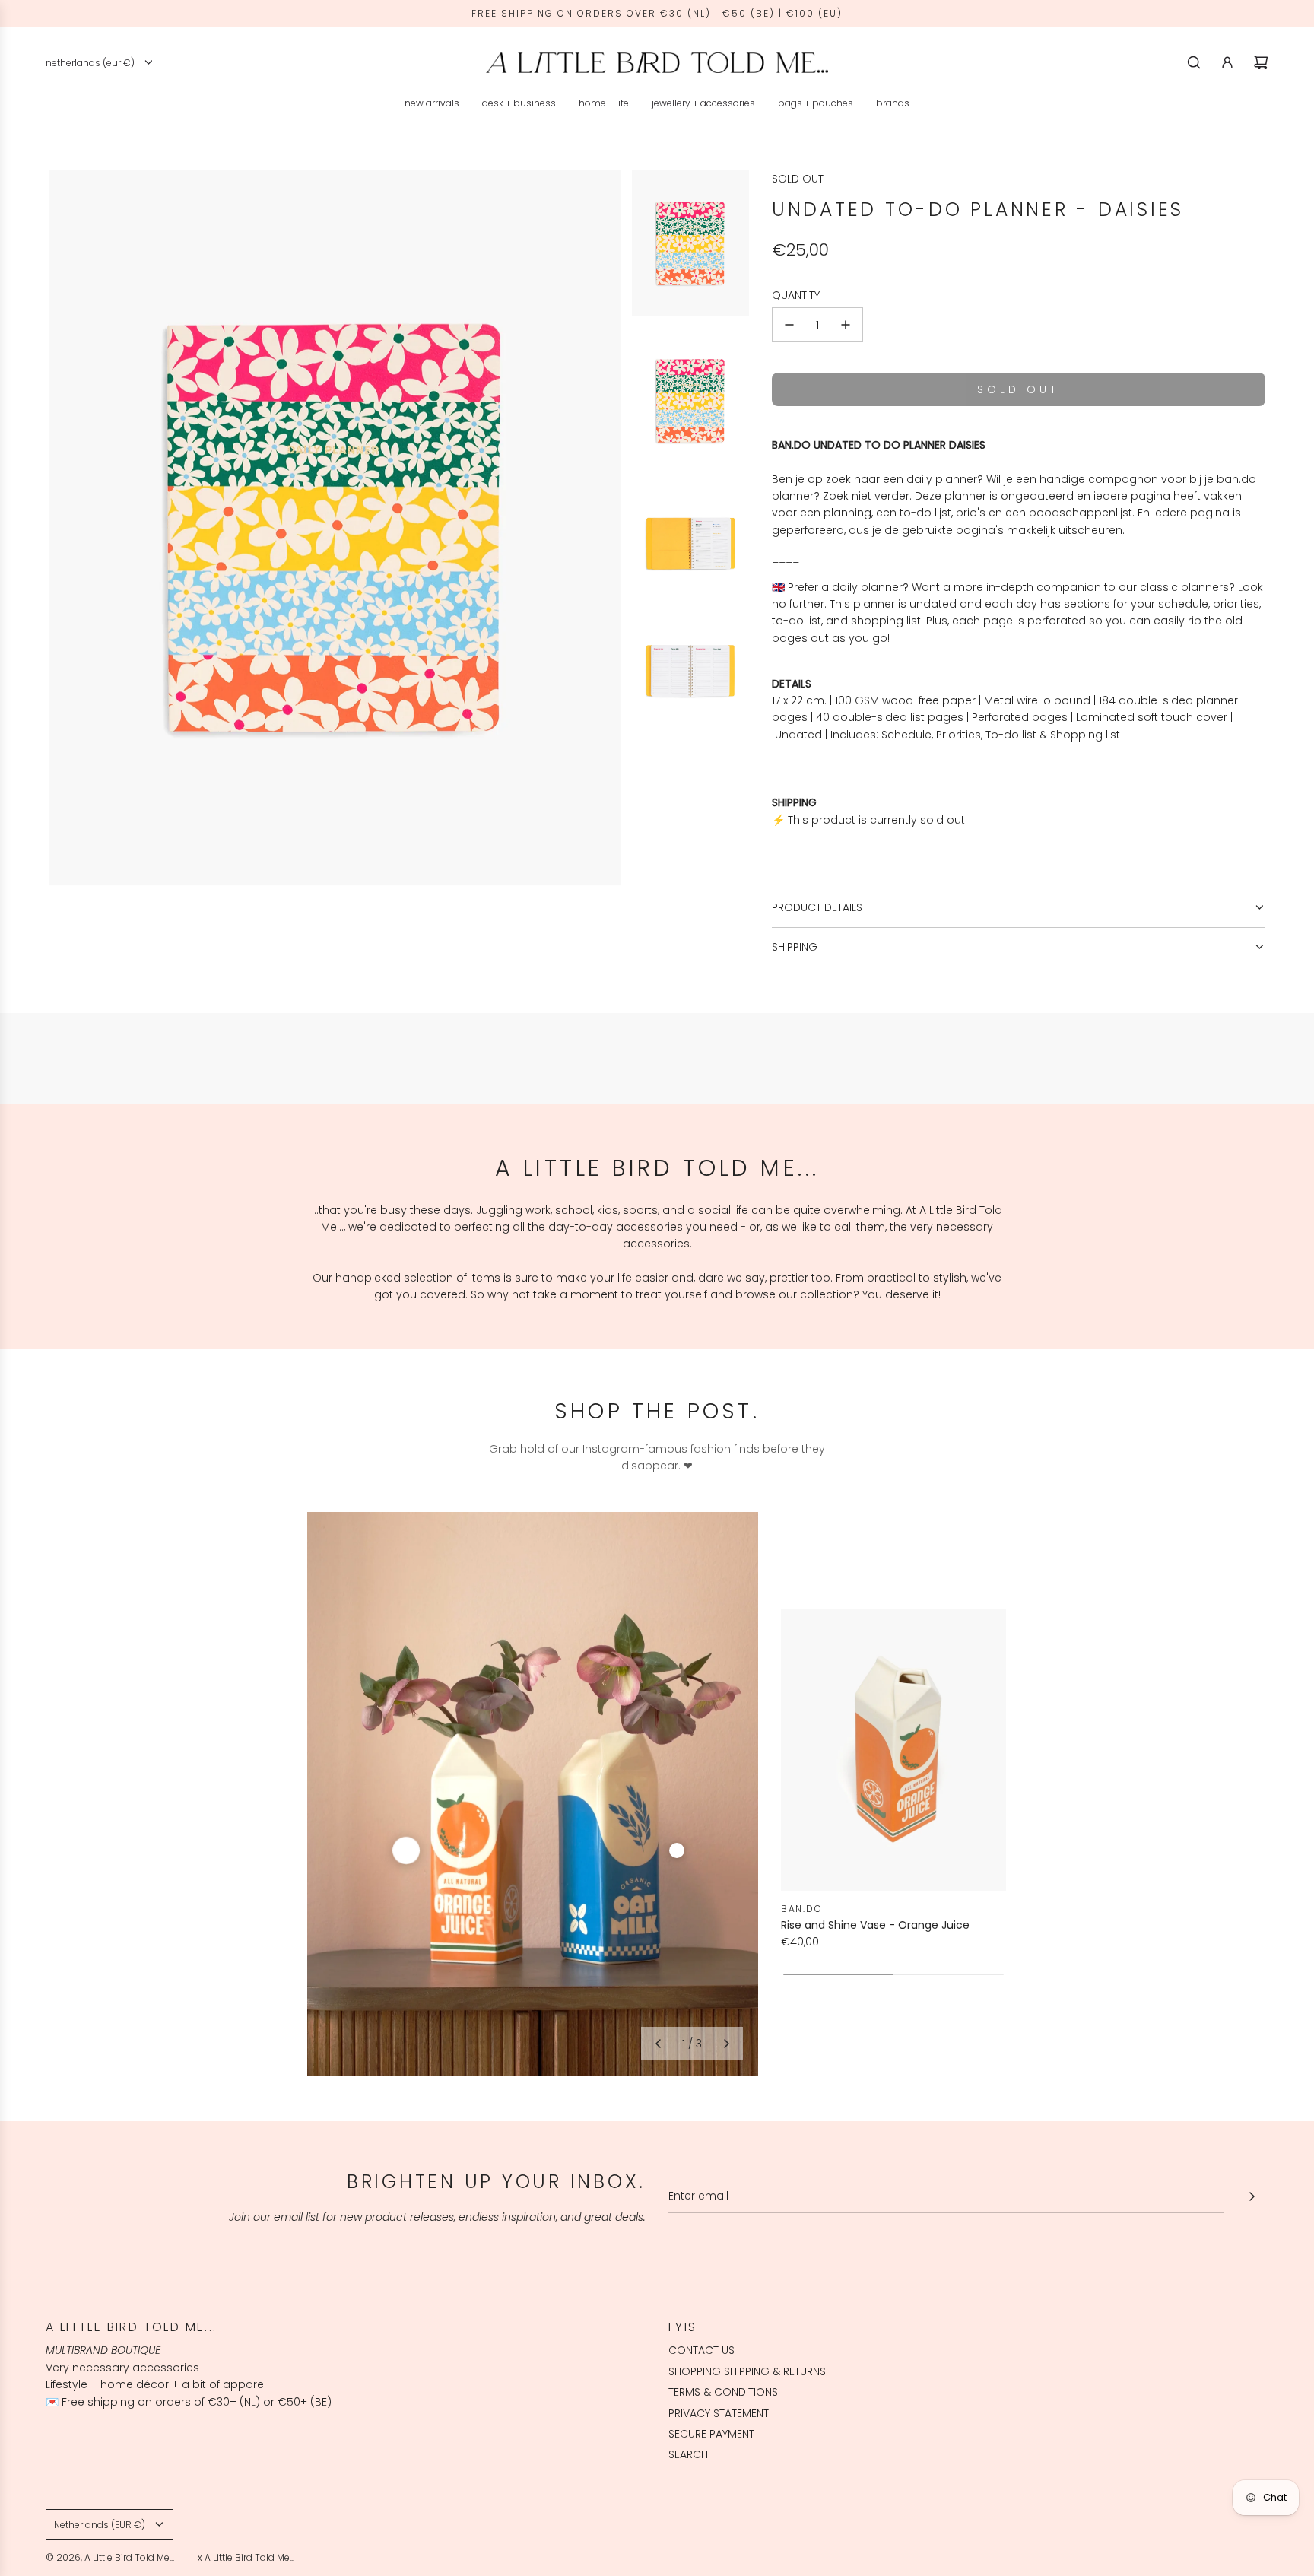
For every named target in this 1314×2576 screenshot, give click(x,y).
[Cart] (1261, 62)
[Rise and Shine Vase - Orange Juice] (893, 1750)
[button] (658, 2044)
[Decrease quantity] (789, 325)
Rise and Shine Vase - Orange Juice (875, 1925)
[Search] (1194, 62)
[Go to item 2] (677, 1850)
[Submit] (1252, 2196)
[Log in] (1227, 62)
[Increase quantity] (846, 325)
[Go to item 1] (406, 1850)
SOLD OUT (798, 179)
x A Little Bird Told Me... (246, 2557)
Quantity (796, 295)
